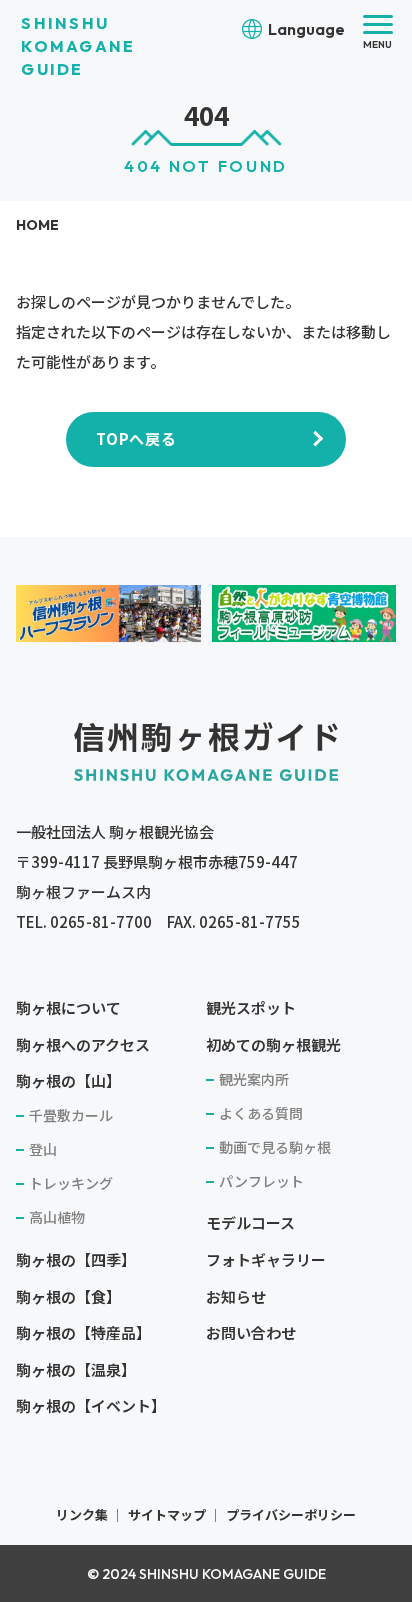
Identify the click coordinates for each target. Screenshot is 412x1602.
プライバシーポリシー (291, 1514)
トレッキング (71, 1183)
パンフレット (261, 1181)
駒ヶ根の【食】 (68, 1296)
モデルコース (250, 1222)
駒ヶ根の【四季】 (76, 1259)
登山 (43, 1149)
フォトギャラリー (266, 1259)
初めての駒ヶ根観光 (273, 1044)
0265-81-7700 (101, 921)
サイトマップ (167, 1514)
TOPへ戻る (136, 438)
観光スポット (251, 1007)
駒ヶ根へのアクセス (83, 1044)
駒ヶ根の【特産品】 (83, 1332)
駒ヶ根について (68, 1007)
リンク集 (82, 1514)
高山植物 (57, 1217)
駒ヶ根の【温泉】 (76, 1369)
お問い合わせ (251, 1332)
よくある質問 (261, 1113)
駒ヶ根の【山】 (68, 1080)
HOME (37, 225)
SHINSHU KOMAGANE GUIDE (78, 46)
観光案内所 (254, 1079)
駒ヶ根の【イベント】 (91, 1405)
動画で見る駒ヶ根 (275, 1147)
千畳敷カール (71, 1115)
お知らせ (236, 1296)
